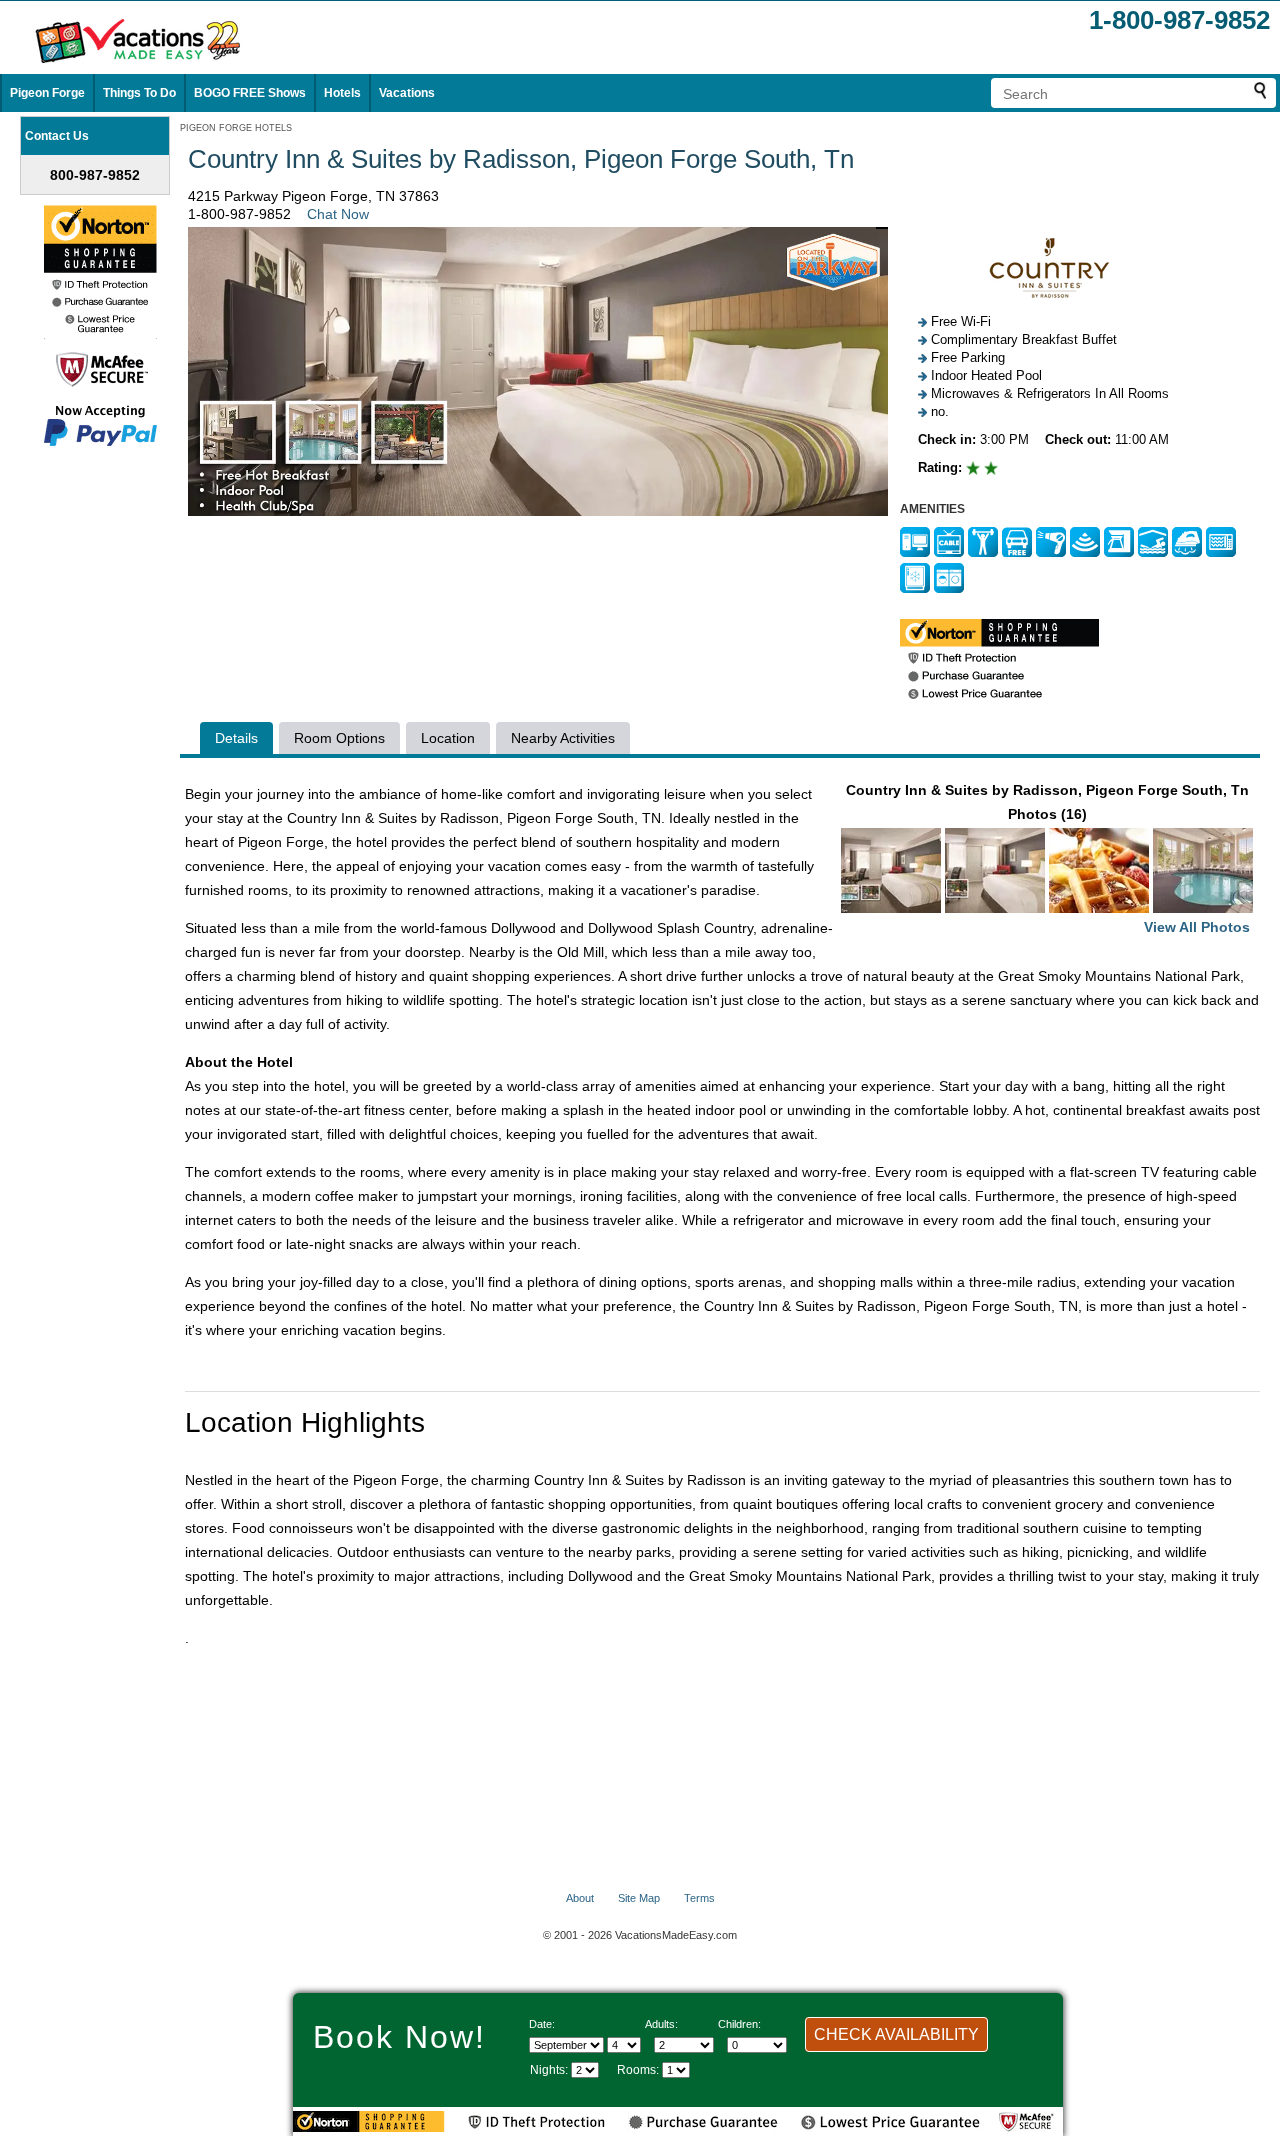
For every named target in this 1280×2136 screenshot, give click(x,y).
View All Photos (1197, 927)
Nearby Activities (563, 738)
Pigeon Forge (47, 93)
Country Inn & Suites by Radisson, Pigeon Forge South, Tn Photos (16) (1048, 858)
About (580, 1898)
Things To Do (139, 93)
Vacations (407, 93)
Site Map (639, 1898)
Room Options (339, 738)
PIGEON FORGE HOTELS (236, 128)
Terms (699, 1898)
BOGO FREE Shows (250, 93)
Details (236, 738)
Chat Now (338, 214)
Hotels (342, 93)
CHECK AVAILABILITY (896, 2034)
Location (448, 738)
